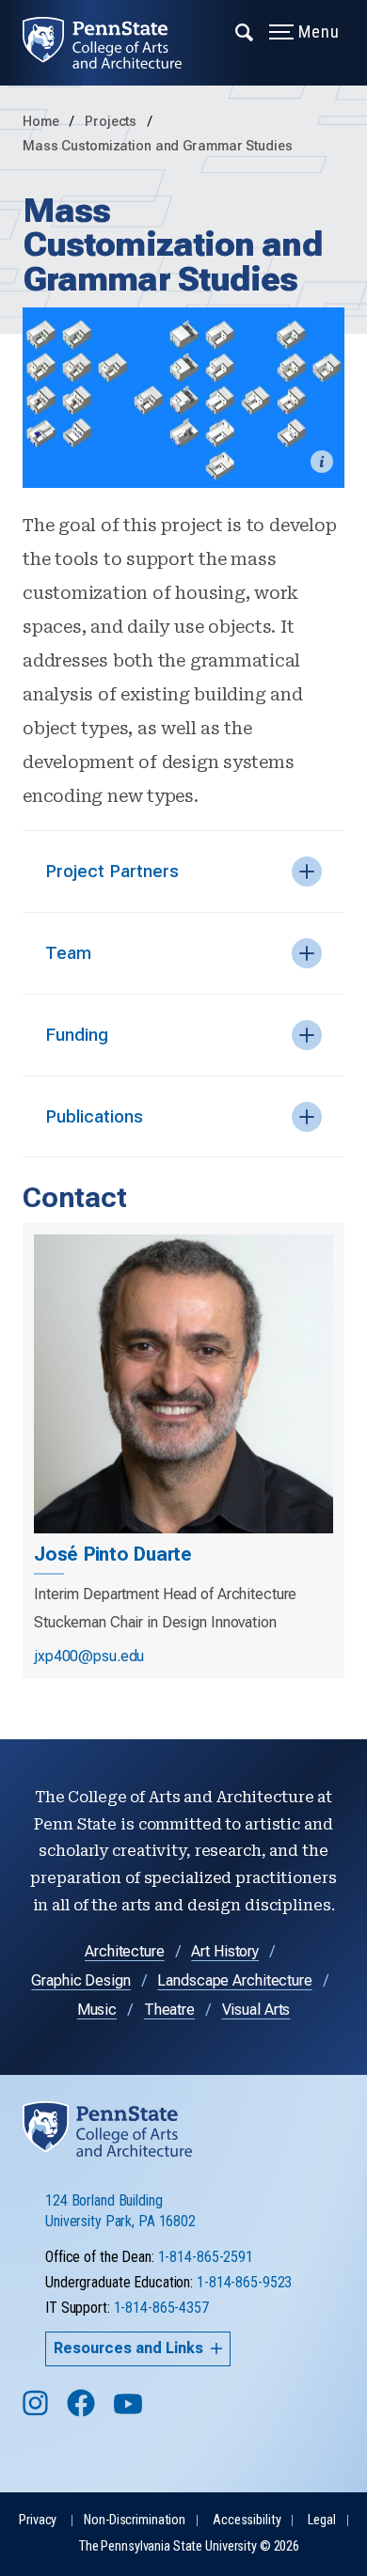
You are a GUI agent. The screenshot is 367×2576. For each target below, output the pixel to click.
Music (97, 2010)
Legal (321, 2520)
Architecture (125, 1951)
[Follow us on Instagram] (37, 2412)
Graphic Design (80, 1980)
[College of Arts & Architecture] (113, 43)
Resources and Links (128, 2348)
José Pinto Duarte (113, 1554)
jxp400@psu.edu (89, 1656)
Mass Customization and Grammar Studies (157, 146)
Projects (112, 122)
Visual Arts (256, 2010)
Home (41, 122)
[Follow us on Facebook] (83, 2412)
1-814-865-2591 (206, 2257)
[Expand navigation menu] (245, 31)
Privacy (38, 2520)
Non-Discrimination (135, 2520)
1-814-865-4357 (161, 2308)
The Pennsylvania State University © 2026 (189, 2546)
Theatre (169, 2010)
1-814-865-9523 (244, 2282)
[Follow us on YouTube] (130, 2412)
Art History (225, 1951)
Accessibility (247, 2520)
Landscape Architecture (234, 1980)
